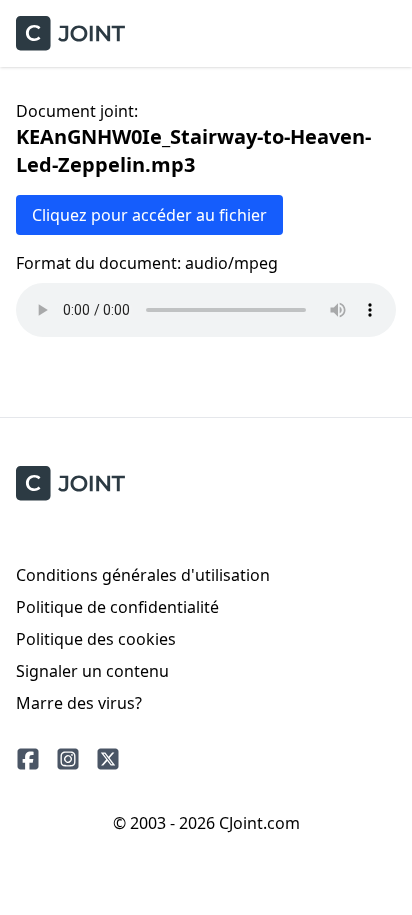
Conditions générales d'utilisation (143, 575)
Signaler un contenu (92, 671)
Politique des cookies (96, 639)
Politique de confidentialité (117, 607)
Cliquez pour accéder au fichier (149, 215)
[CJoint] (70, 483)
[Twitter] (108, 759)
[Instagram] (68, 759)
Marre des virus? (79, 703)
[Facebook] (28, 759)
